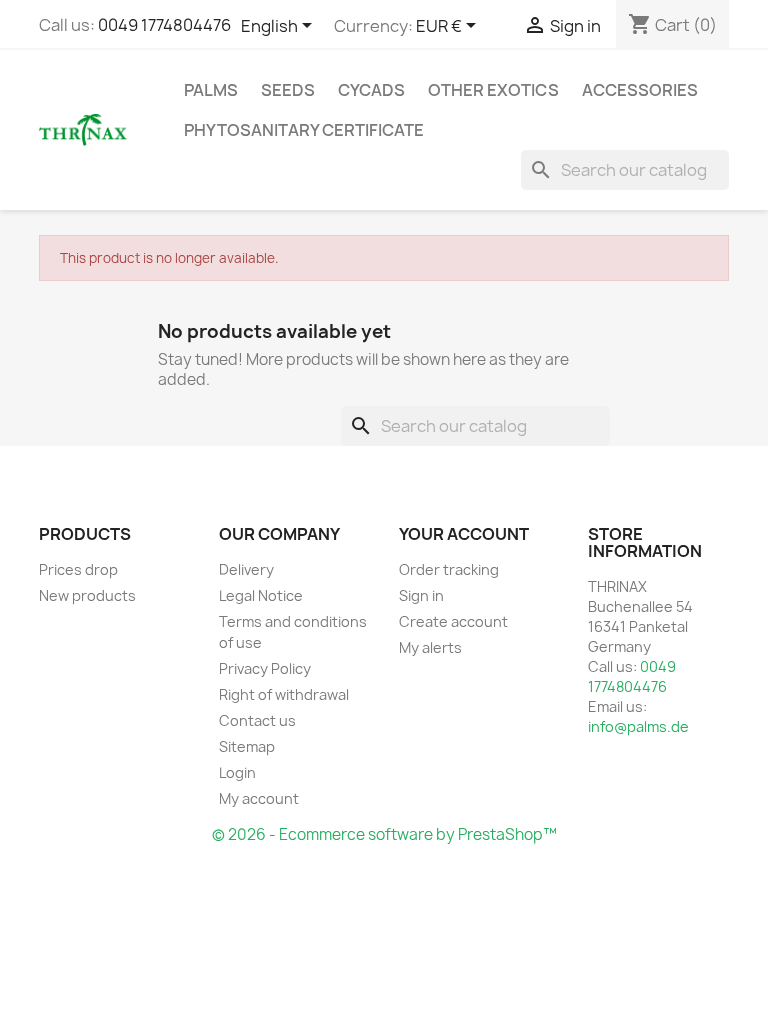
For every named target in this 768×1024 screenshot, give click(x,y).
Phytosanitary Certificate (304, 130)
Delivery (246, 569)
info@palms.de (638, 726)
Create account (453, 621)
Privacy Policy (265, 668)
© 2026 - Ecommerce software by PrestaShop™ (384, 834)
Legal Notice (261, 595)
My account (259, 798)
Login (237, 772)
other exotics (493, 90)
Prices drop (78, 569)
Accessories (640, 90)
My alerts (430, 647)
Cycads (371, 90)
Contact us (257, 720)
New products (87, 595)
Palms (211, 90)
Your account (464, 534)
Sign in (421, 595)
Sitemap (247, 746)
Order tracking (449, 569)
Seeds (288, 90)
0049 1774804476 (164, 25)
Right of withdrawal (284, 694)
